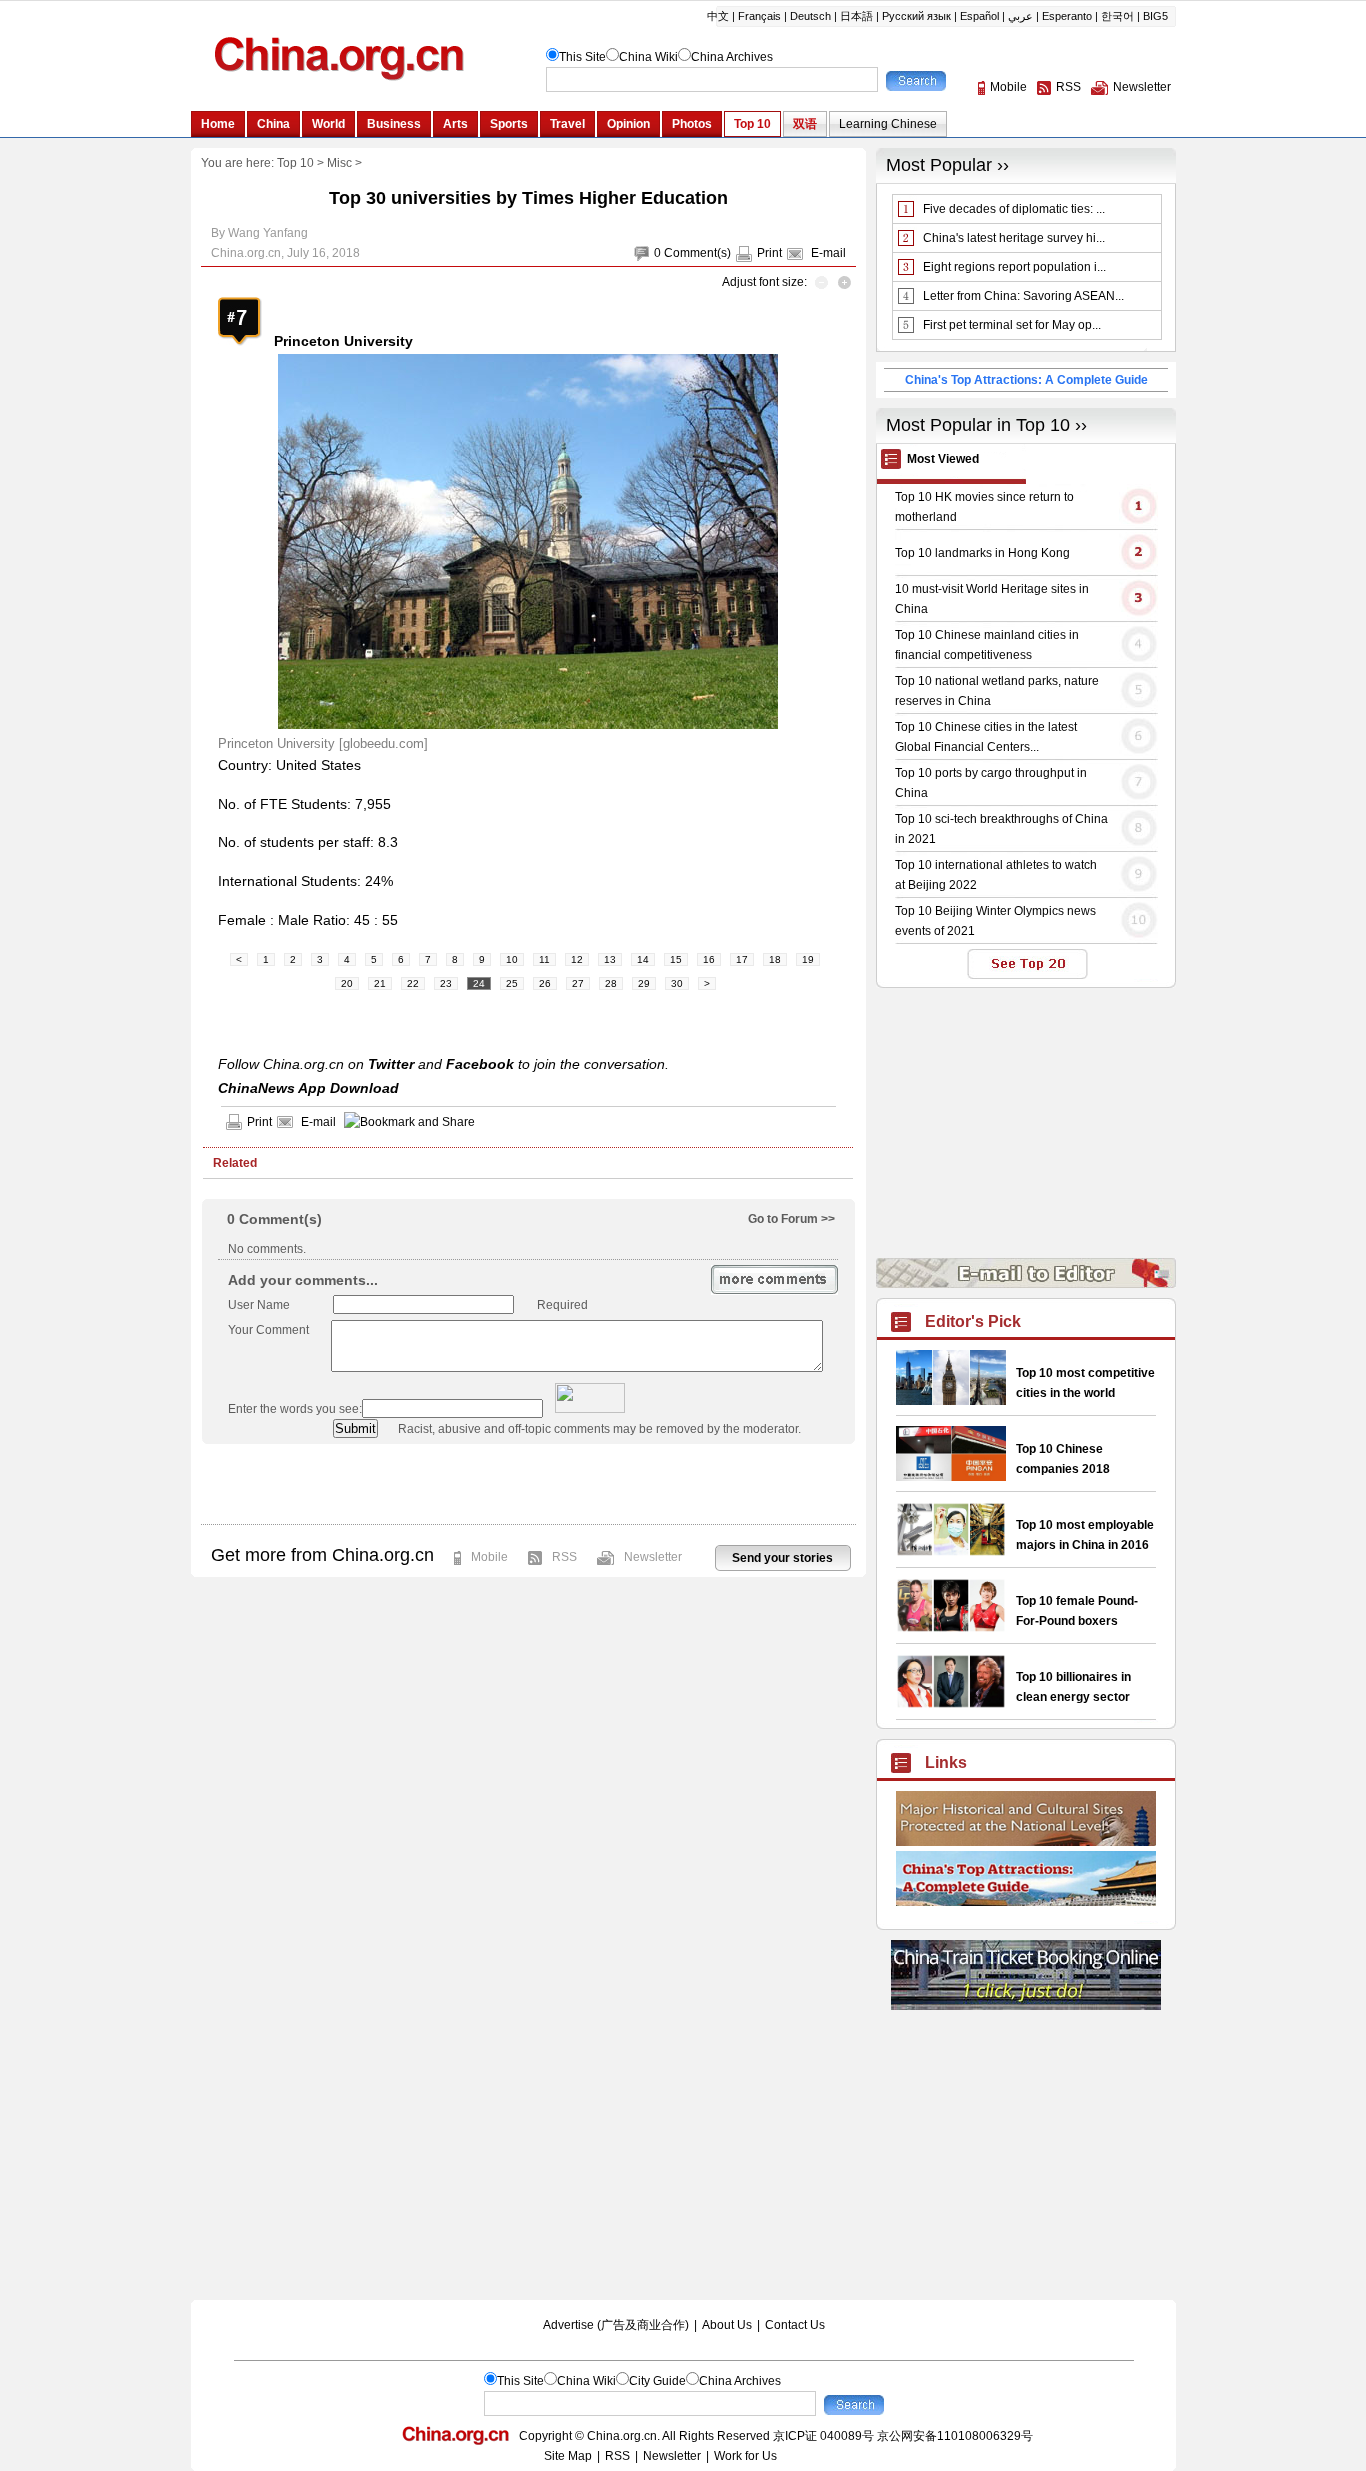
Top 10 (295, 163)
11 (544, 959)
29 (644, 983)
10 (512, 959)
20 (347, 983)
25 (512, 983)
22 (413, 983)
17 (742, 959)
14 (643, 959)
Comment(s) (697, 253)
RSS (564, 1557)
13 (610, 959)
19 (808, 959)
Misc (339, 163)
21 (380, 983)
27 (578, 983)
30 (677, 983)
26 (545, 983)
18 (775, 959)
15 (676, 959)
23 (446, 983)
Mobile (489, 1557)
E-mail (828, 253)
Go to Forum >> (791, 1219)
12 (577, 959)
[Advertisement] (528, 1484)
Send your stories (782, 1558)
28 (611, 983)
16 (709, 959)
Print (769, 253)
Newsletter (653, 1557)
